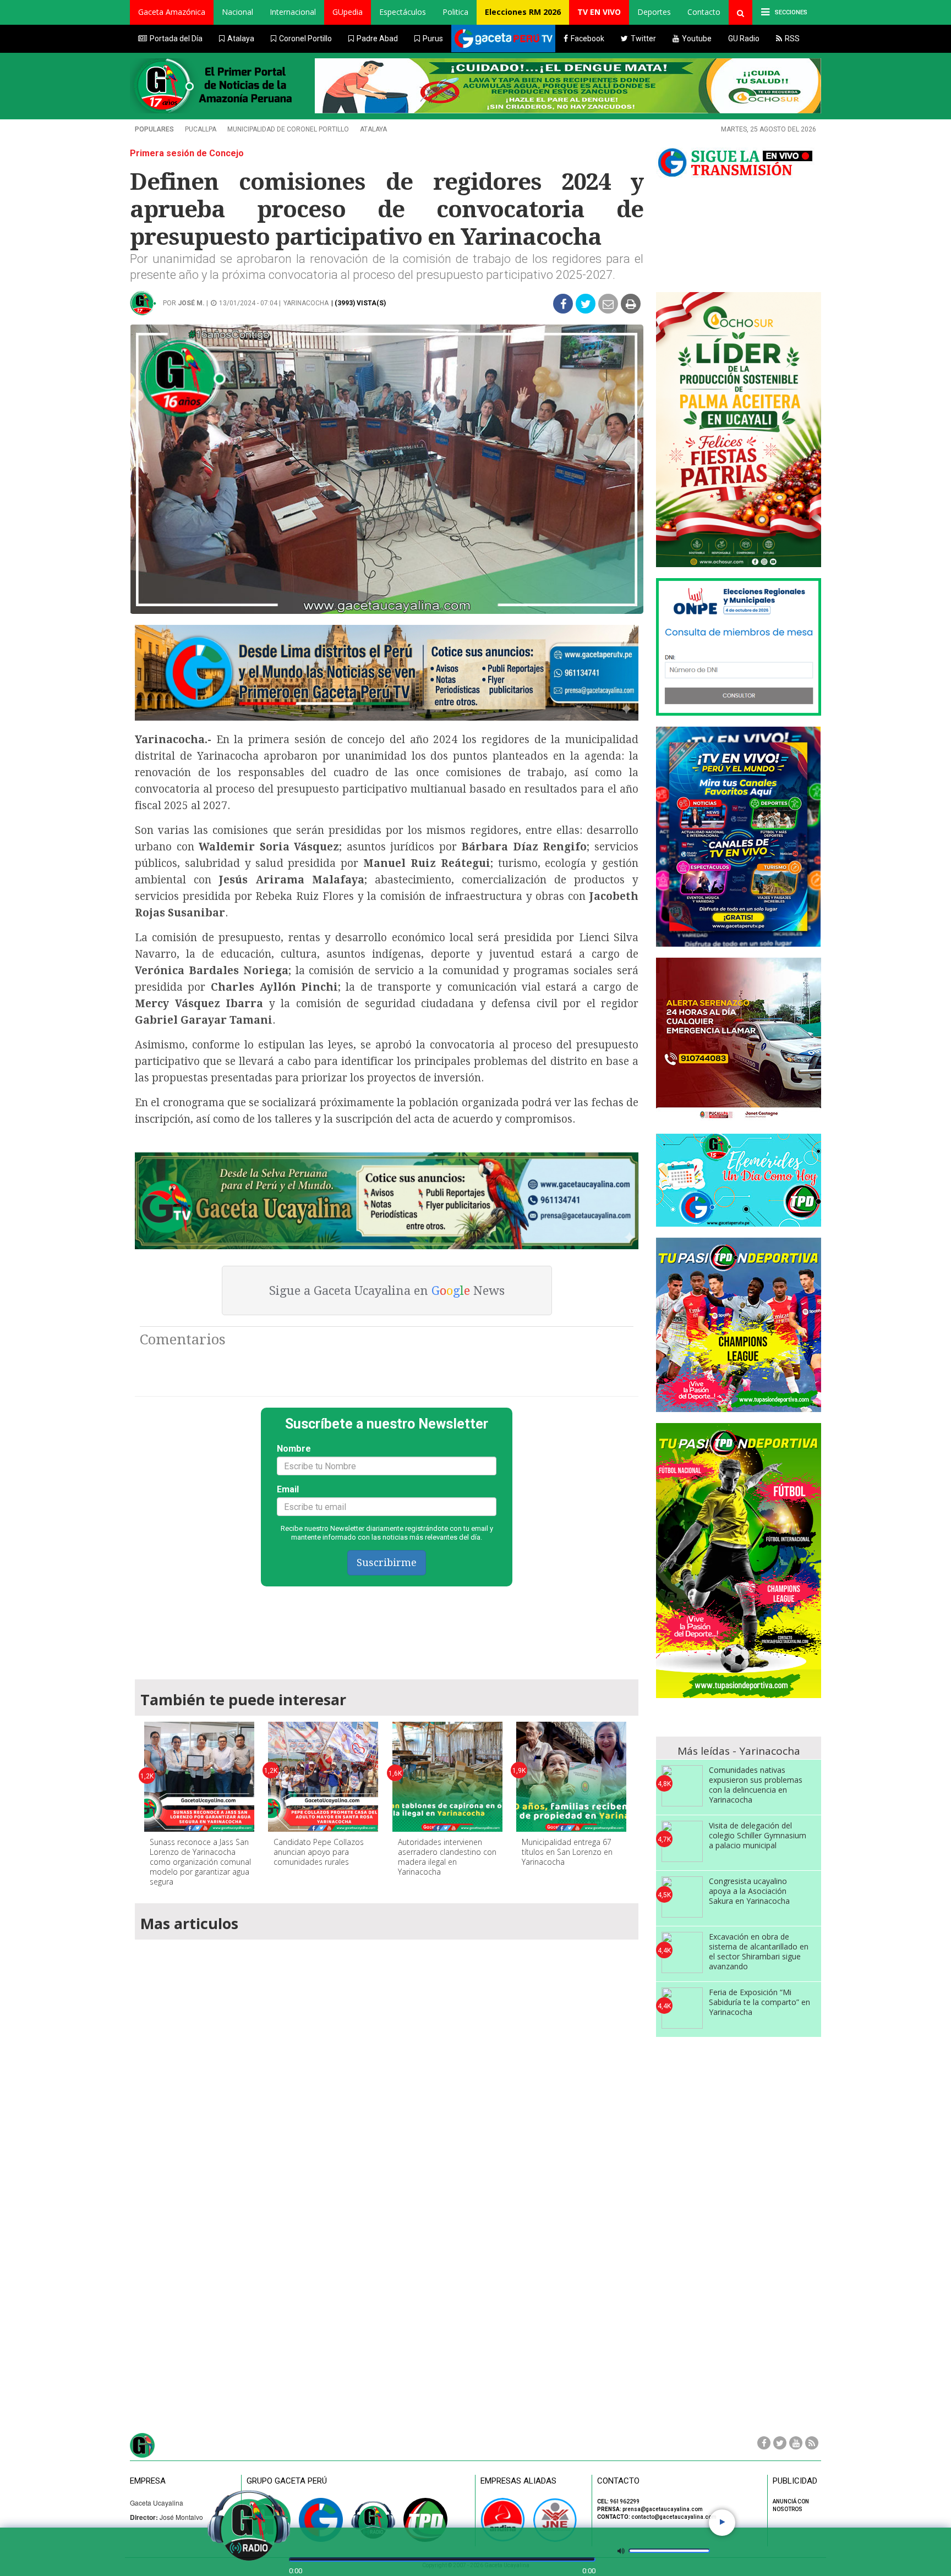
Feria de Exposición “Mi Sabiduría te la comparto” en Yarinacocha (759, 2002)
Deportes (654, 12)
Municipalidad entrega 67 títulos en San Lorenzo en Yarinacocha (567, 1852)
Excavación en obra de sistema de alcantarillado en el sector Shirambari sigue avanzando (759, 1951)
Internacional (293, 12)
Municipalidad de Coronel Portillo (288, 129)
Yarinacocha (306, 303)
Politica (455, 12)
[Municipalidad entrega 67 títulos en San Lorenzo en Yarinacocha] (571, 1777)
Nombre (294, 1449)
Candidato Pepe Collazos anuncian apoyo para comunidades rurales (319, 1852)
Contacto (704, 12)
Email (288, 1489)
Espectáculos (403, 12)
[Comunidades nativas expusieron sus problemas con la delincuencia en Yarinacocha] (682, 1786)
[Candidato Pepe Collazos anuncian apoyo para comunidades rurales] (323, 1777)
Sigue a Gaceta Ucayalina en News (387, 1291)
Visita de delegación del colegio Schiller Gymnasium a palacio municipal (758, 1835)
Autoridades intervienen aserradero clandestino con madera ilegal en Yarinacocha (447, 1857)
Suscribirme (387, 1562)
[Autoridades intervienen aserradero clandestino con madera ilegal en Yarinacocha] (447, 1777)
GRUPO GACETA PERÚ (287, 2481)
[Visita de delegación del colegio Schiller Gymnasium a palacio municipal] (682, 1841)
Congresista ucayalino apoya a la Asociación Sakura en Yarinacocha (749, 1891)
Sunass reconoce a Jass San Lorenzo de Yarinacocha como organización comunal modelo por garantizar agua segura (200, 1862)
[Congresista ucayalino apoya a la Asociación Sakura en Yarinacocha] (682, 1897)
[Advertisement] (387, 1628)
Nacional (237, 12)
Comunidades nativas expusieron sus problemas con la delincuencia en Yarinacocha (756, 1785)
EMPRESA (148, 2481)
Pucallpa (201, 129)
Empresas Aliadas (518, 2481)
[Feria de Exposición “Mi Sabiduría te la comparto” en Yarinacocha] (682, 2008)
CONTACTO (618, 2481)
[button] (172, 12)
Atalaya (373, 129)
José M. (191, 303)
